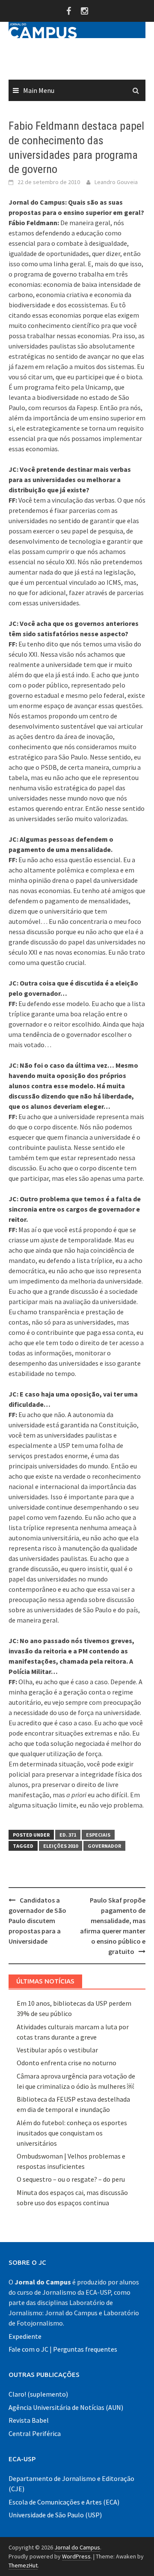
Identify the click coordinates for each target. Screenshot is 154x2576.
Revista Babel (29, 2420)
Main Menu (39, 90)
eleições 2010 (61, 1846)
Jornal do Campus (77, 2547)
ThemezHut (23, 2565)
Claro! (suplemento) (38, 2394)
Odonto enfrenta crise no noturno (67, 2063)
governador (104, 1846)
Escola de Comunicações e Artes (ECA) (64, 2502)
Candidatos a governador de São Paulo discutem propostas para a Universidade (37, 1921)
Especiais (98, 1835)
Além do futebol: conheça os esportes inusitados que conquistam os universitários (72, 2133)
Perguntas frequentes (85, 2349)
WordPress (76, 2556)
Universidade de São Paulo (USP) (55, 2515)
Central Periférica (35, 2433)
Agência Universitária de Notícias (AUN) (66, 2407)
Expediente (25, 2336)
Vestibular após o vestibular (57, 2050)
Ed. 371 (68, 1835)
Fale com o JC (28, 2349)
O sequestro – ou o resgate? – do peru (71, 2179)
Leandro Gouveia (116, 182)
